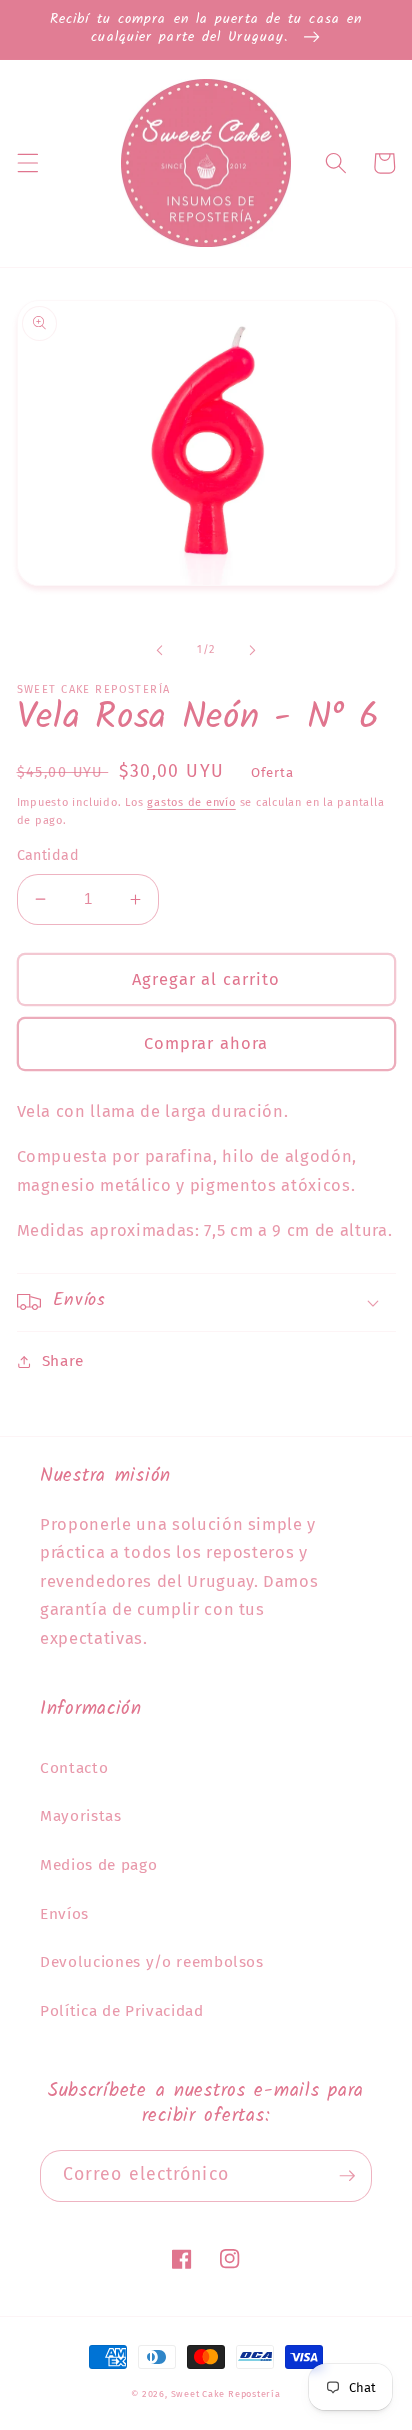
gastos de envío (191, 802)
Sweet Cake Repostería (226, 2393)
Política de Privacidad (122, 2011)
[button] (27, 163)
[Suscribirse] (347, 2176)
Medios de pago (98, 1865)
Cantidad (48, 855)
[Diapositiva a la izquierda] (160, 650)
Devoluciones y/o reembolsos (152, 1962)
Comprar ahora (206, 1043)
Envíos (64, 1914)
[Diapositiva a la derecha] (252, 650)
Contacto (74, 1768)
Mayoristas (81, 1816)
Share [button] (63, 1361)
